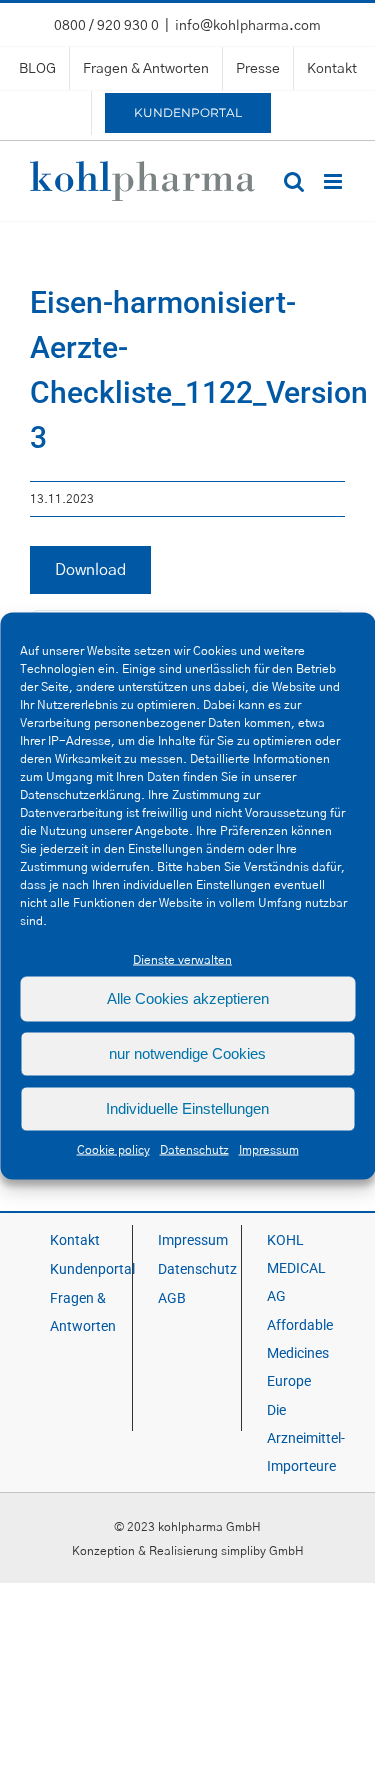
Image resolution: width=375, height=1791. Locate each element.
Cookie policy (113, 1149)
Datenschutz (194, 1149)
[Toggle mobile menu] (334, 181)
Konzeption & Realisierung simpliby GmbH (188, 1551)
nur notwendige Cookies (187, 1053)
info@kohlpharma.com (248, 26)
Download (90, 570)
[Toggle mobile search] (294, 181)
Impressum (269, 1149)
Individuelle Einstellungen (187, 1108)
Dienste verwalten (182, 959)
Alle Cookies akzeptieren (188, 998)
